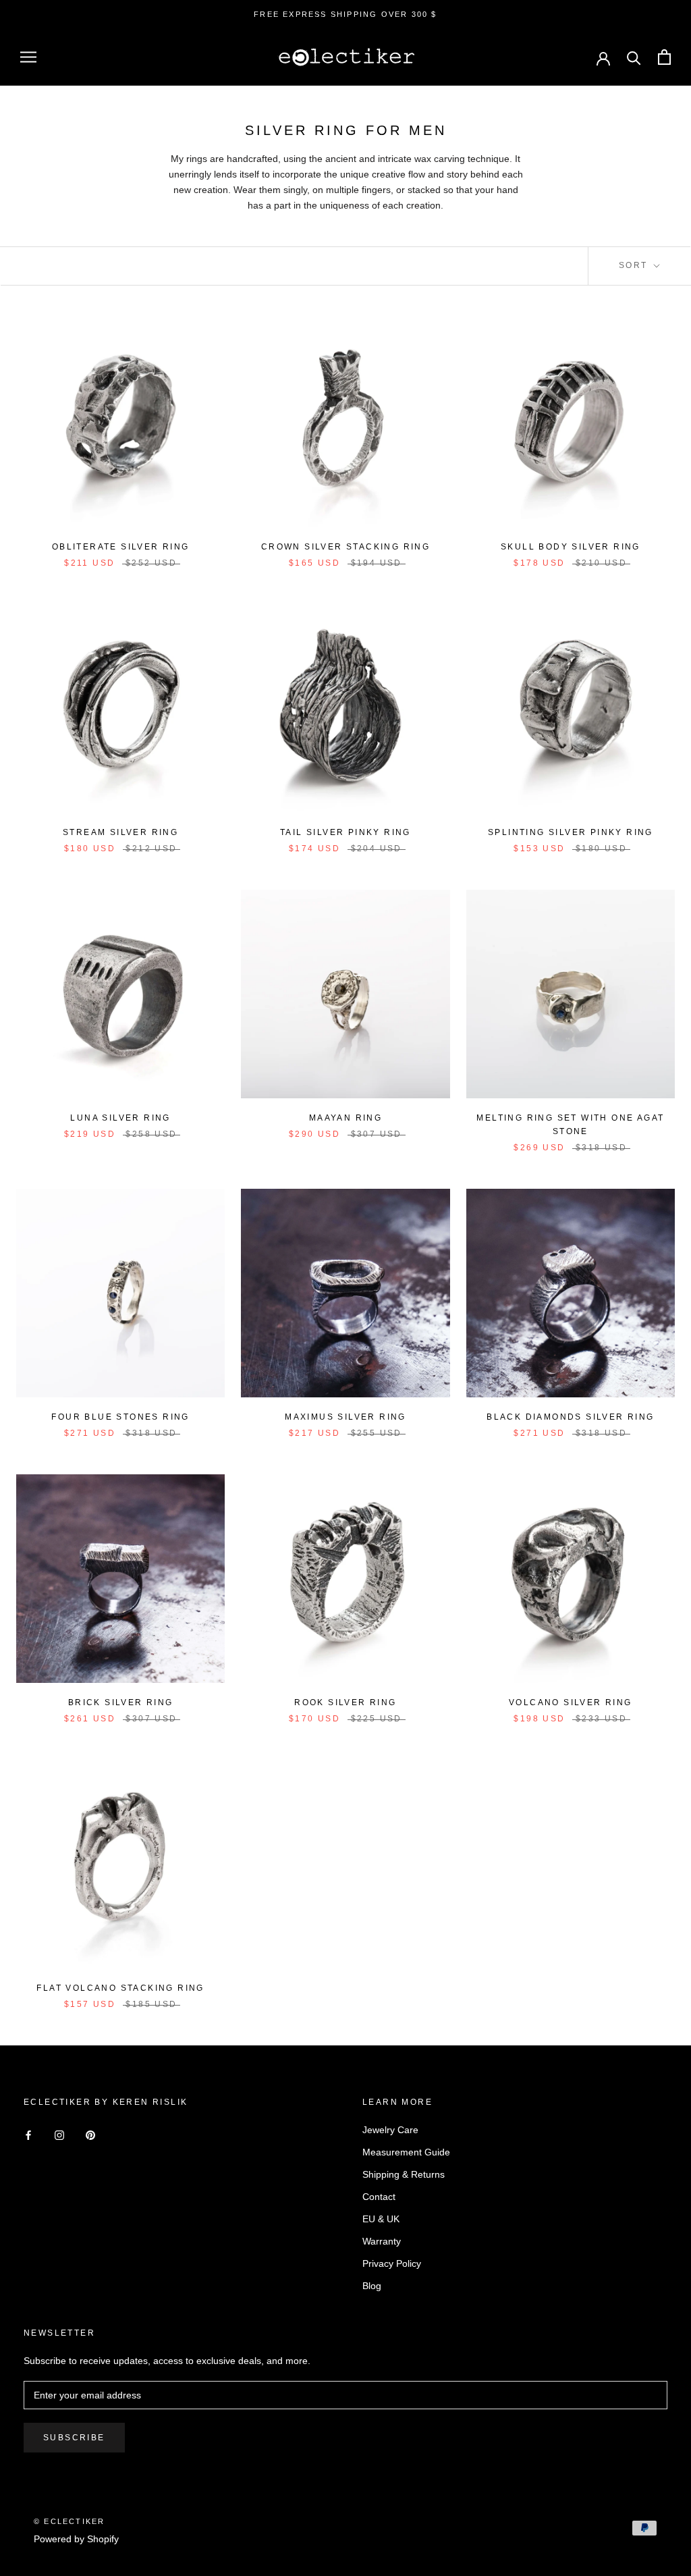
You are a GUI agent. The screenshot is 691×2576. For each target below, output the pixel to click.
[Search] (634, 57)
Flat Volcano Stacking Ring (120, 1988)
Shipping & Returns (404, 2174)
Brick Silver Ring (121, 1702)
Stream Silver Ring (120, 832)
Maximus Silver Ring (345, 1417)
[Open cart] (664, 57)
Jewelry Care (390, 2130)
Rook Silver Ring (345, 1702)
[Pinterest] (90, 2135)
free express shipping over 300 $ (345, 14)
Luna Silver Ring (120, 1118)
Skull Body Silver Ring (571, 547)
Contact (379, 2197)
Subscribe (74, 2438)
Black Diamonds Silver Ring (570, 1417)
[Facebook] (28, 2135)
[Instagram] (59, 2135)
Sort (635, 265)
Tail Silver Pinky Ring (345, 832)
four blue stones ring (120, 1417)
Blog (372, 2286)
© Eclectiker (69, 2521)
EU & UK (381, 2219)
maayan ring (345, 1118)
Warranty (382, 2241)
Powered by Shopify (76, 2539)
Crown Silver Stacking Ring (345, 547)
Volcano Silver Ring (571, 1702)
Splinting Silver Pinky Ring (571, 832)
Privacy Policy (392, 2263)
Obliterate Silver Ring (121, 547)
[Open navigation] (28, 57)
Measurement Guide (406, 2152)
